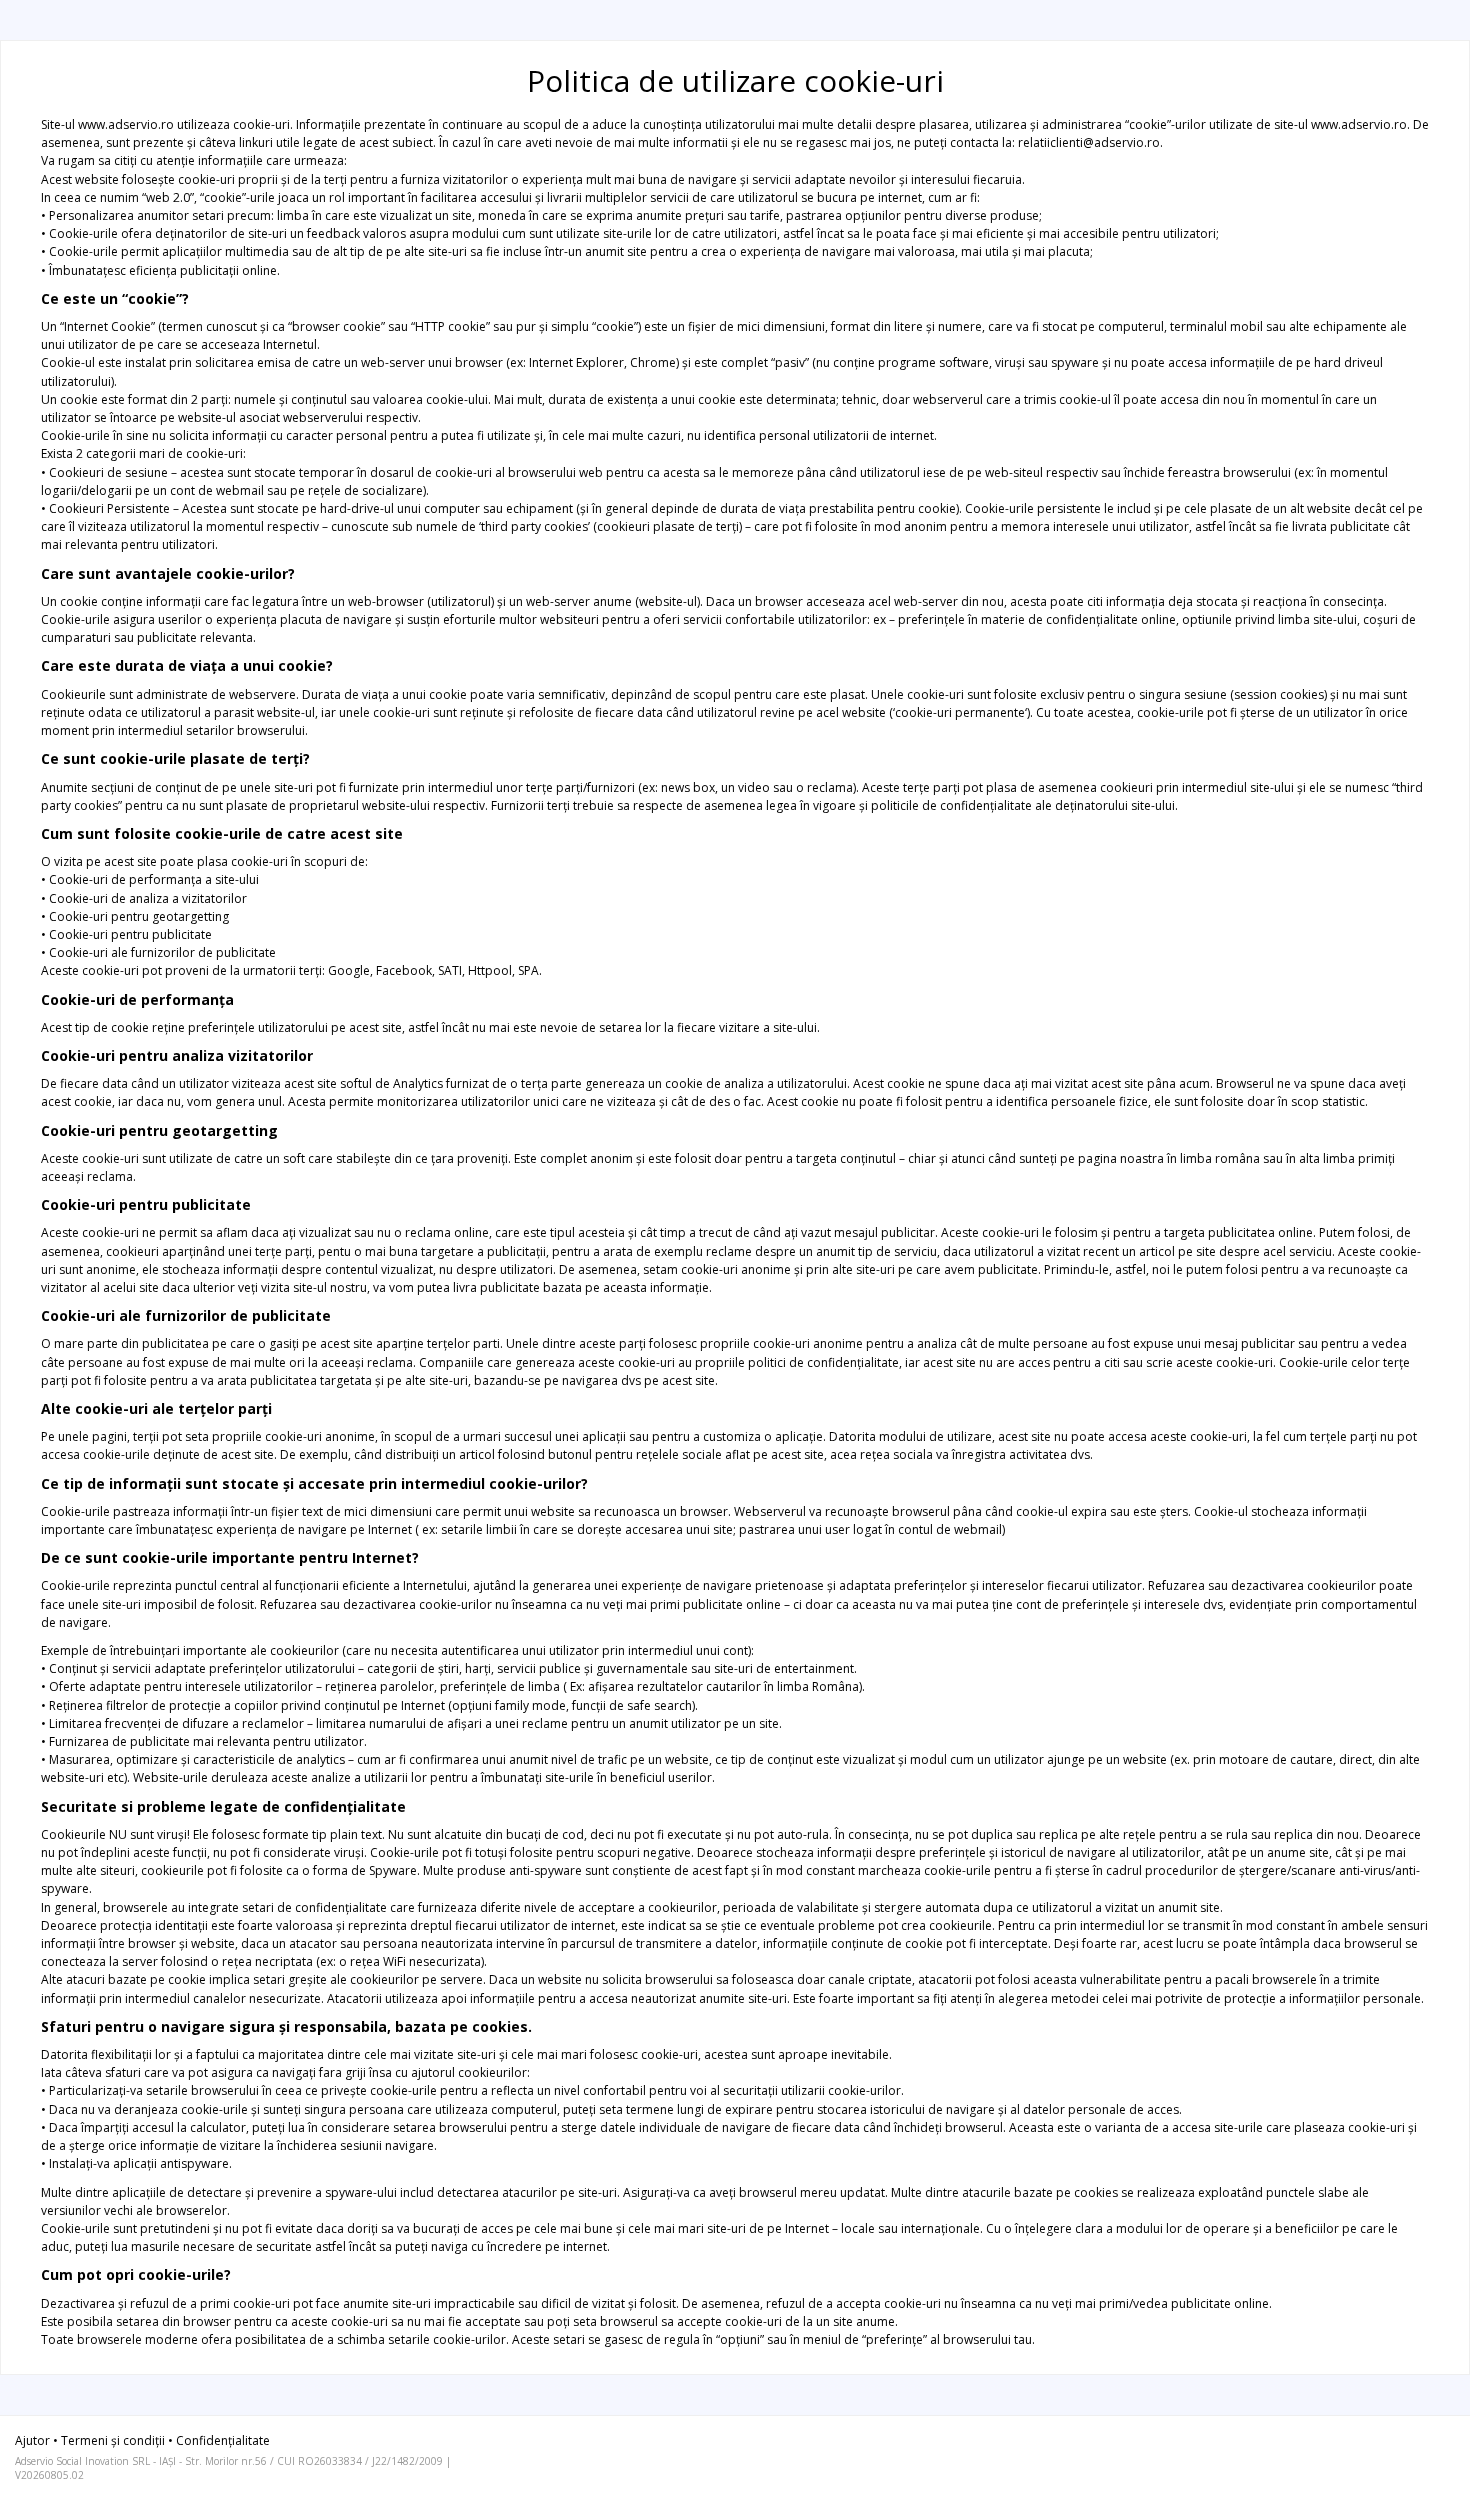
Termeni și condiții (113, 2440)
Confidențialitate (223, 2440)
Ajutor (32, 2440)
